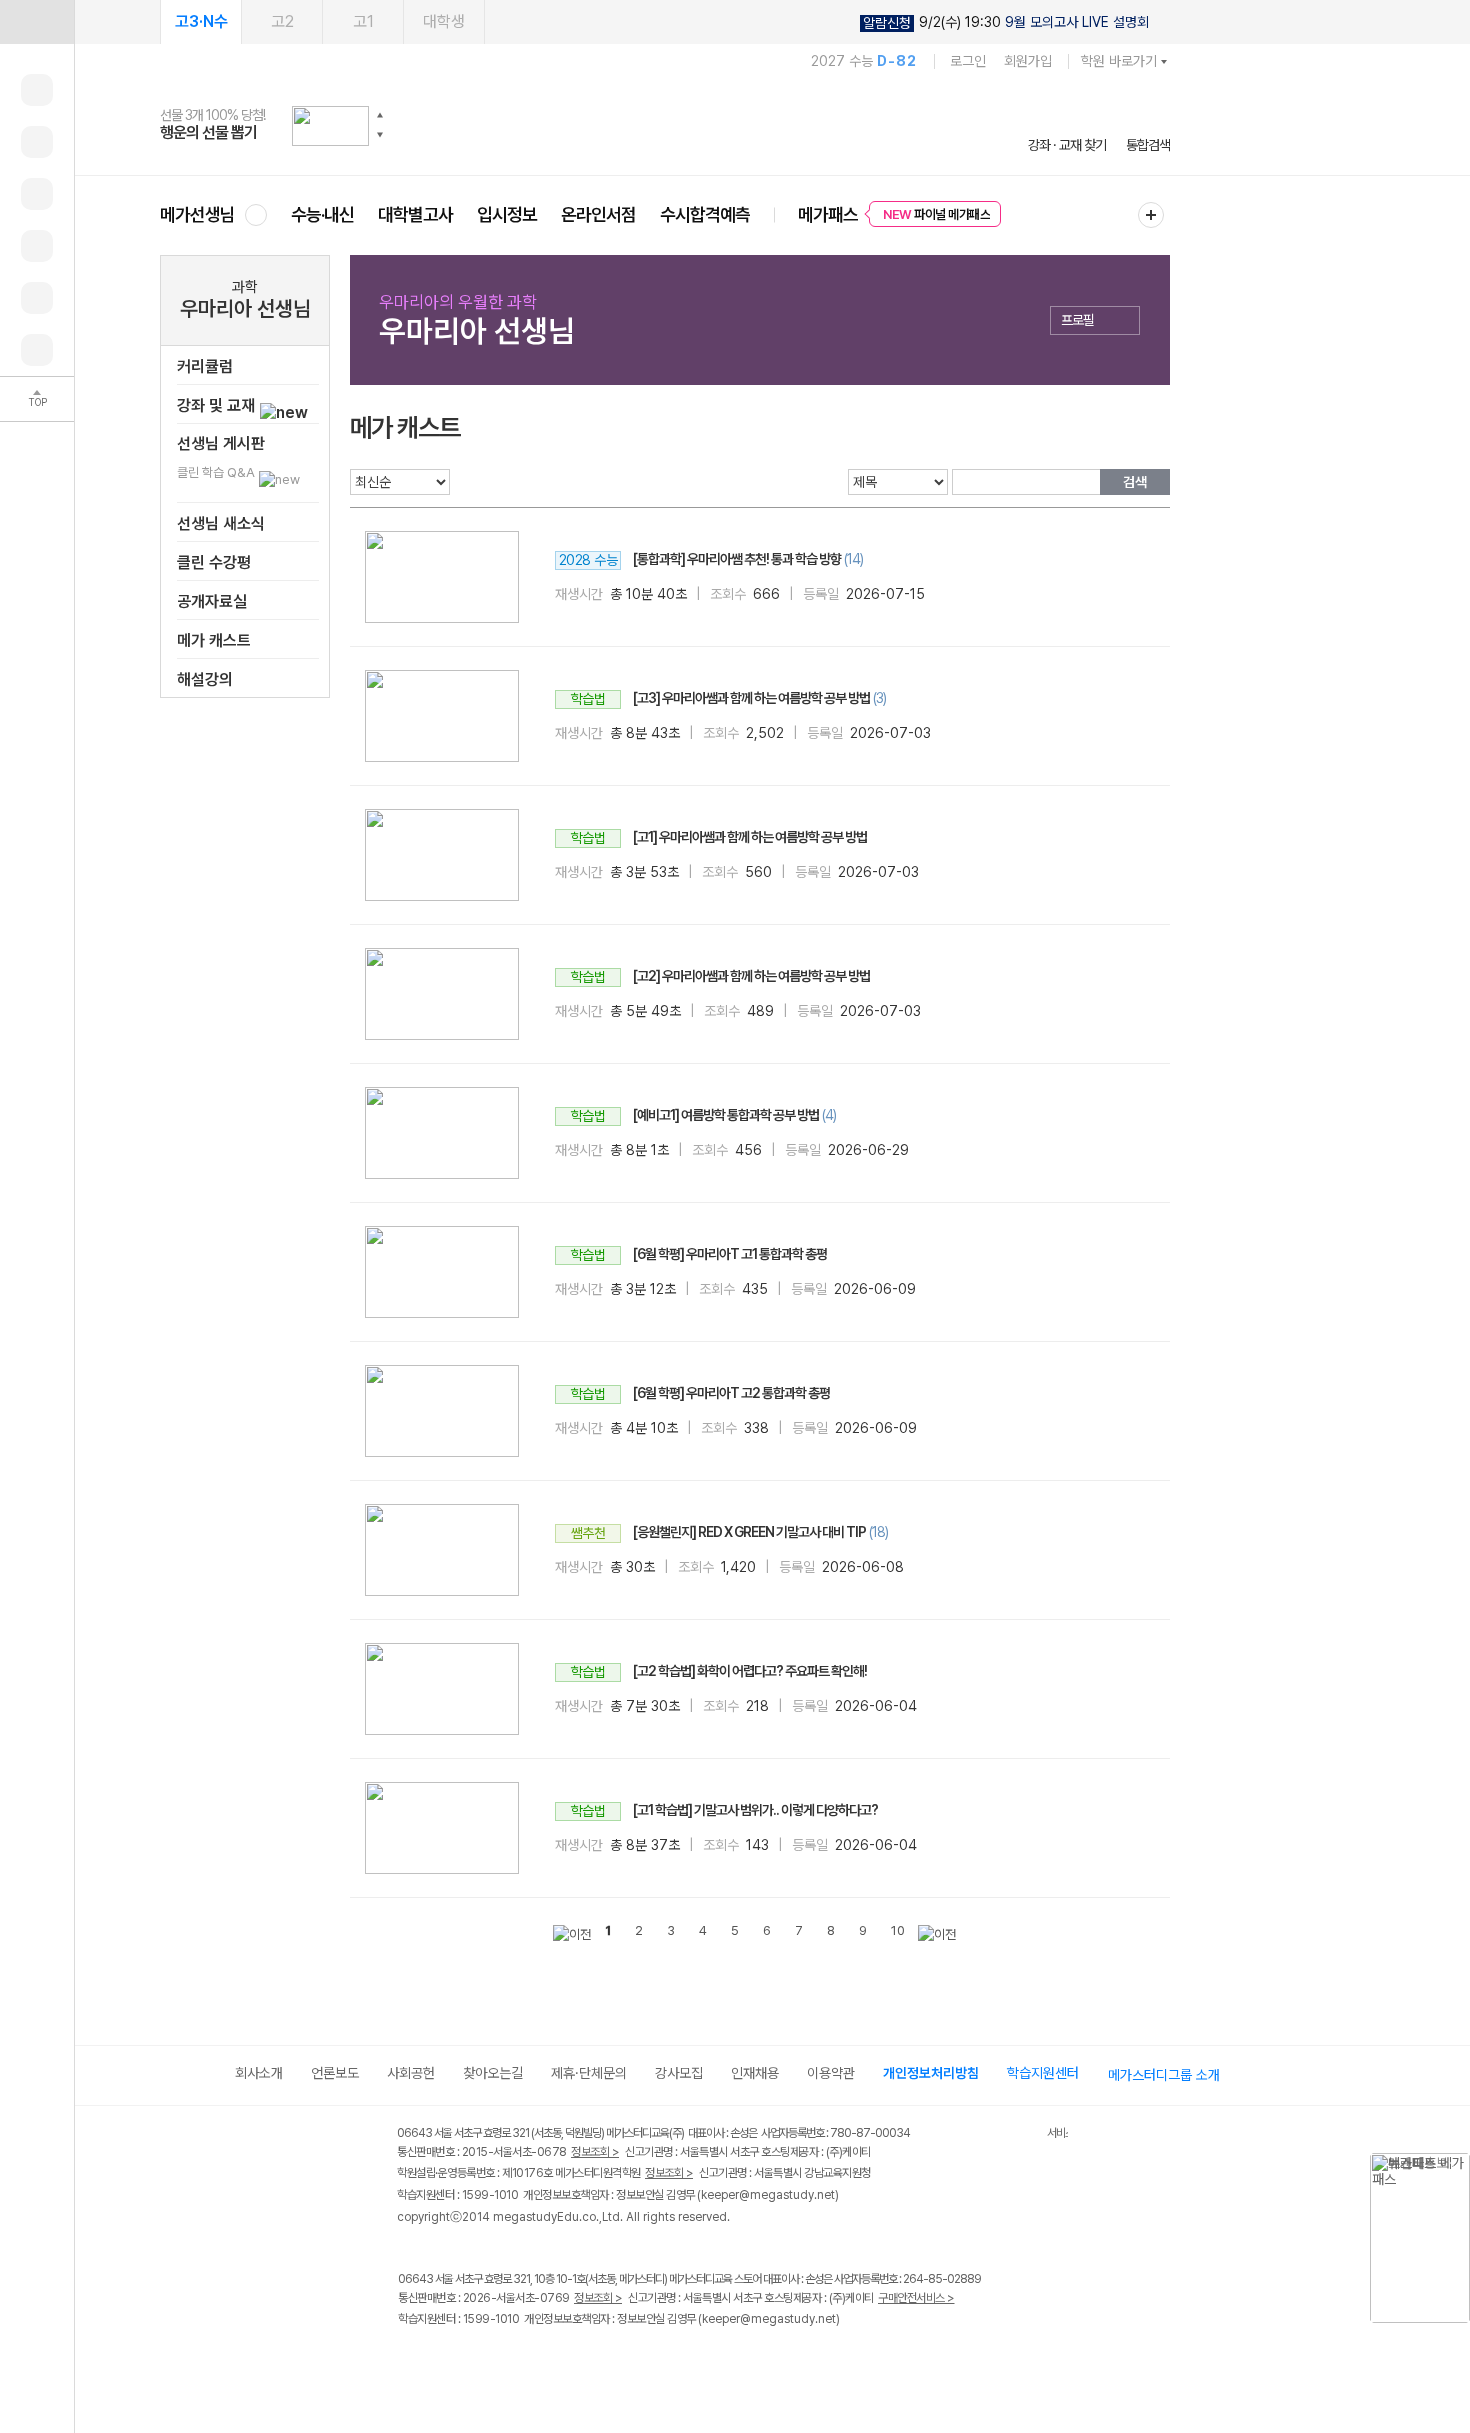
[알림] (37, 194)
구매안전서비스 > (916, 2298)
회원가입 (1028, 61)
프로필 (1077, 320)
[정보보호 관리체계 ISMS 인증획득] (988, 2134)
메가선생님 (197, 214)
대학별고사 (415, 214)
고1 (363, 21)
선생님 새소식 (221, 523)
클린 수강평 (214, 562)
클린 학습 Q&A (217, 472)
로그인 (968, 61)
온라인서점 (598, 214)
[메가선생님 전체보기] (255, 214)
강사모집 (679, 2073)
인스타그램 (451, 2361)
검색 (1135, 482)
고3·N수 (201, 21)
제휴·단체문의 (589, 2073)
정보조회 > (595, 2152)
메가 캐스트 (214, 640)
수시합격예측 (705, 214)
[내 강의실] (37, 90)
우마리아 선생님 (245, 308)
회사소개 (259, 2073)
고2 (282, 21)
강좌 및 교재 (218, 405)
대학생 (444, 21)
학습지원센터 (1043, 2073)
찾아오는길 (493, 2073)
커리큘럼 (205, 366)
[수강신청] (37, 142)
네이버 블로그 (492, 2361)
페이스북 (410, 2361)
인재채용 (755, 2073)
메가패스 (828, 214)
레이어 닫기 (1455, 2163)
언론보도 (335, 2073)
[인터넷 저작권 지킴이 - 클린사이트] (1021, 2136)
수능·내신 (322, 214)
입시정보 (507, 214)
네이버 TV (533, 2361)
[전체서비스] (1151, 215)
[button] (380, 115)
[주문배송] (37, 350)
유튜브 (574, 2361)
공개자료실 (212, 601)
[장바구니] (37, 298)
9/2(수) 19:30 (1006, 22)
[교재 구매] (37, 246)
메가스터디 (665, 125)
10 (898, 1930)
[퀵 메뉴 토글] (37, 22)
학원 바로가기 (1119, 61)
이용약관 (831, 2073)
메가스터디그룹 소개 (1164, 2075)
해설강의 (205, 679)
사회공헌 (411, 2073)
